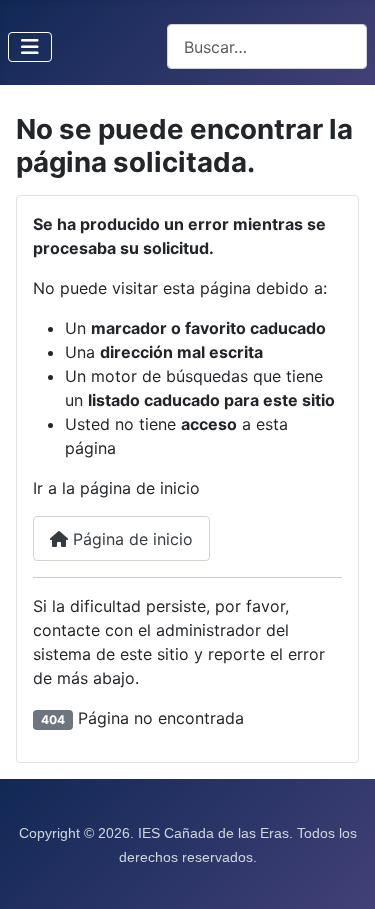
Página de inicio (130, 539)
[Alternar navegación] (30, 47)
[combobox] (267, 46)
